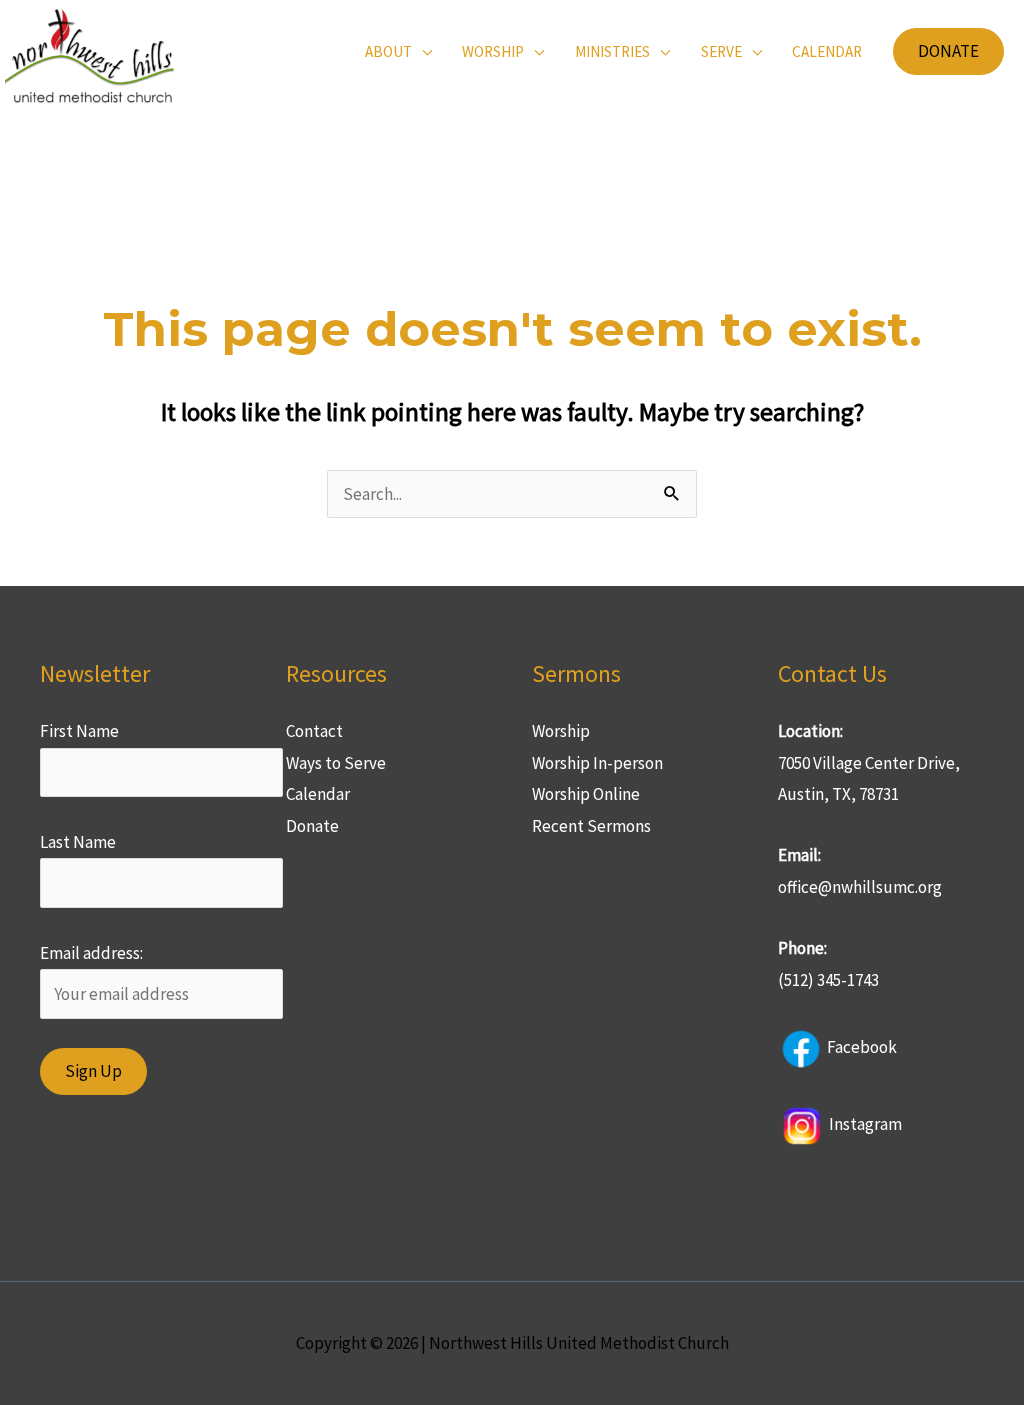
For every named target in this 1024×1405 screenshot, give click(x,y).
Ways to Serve (336, 763)
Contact (314, 731)
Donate (312, 826)
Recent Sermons (591, 826)
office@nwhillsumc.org (860, 887)
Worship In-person (597, 763)
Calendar (318, 794)
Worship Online (586, 794)
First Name (79, 731)
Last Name (78, 842)
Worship (561, 731)
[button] (948, 51)
